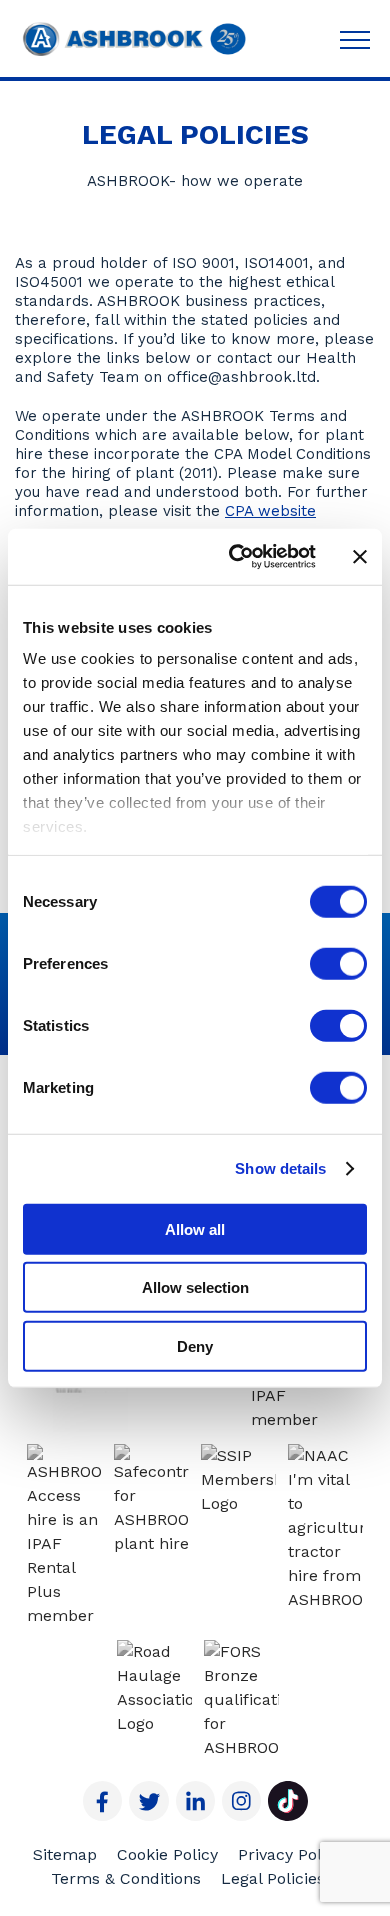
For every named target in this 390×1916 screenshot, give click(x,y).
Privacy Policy (290, 1854)
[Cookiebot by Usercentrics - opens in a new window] (236, 557)
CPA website (270, 511)
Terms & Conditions (126, 1878)
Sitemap (65, 1854)
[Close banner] (360, 557)
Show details (280, 1168)
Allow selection (195, 1287)
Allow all (195, 1228)
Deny (195, 1345)
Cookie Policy (167, 1854)
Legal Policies (273, 1878)
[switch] (338, 963)
